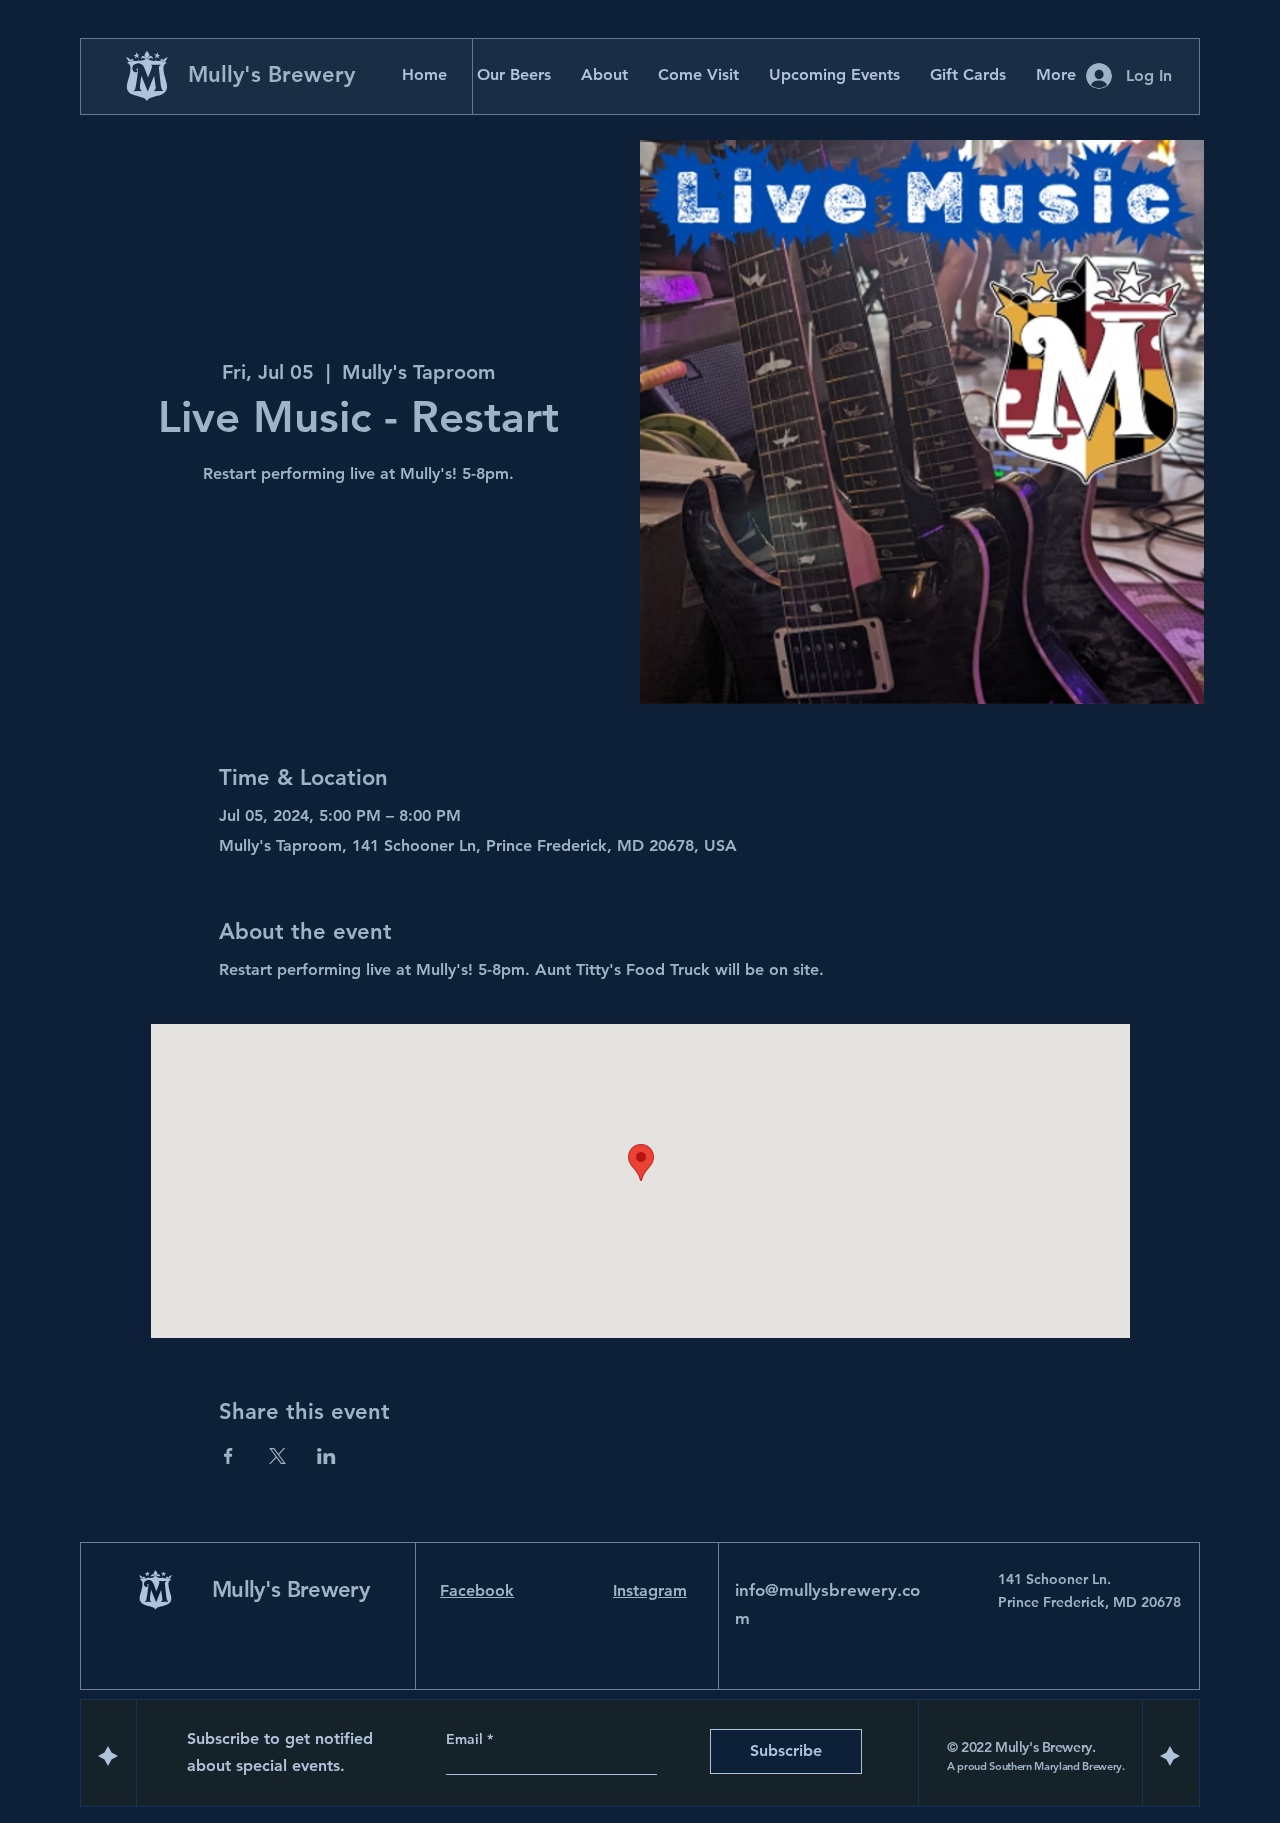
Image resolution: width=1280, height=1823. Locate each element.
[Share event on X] (277, 1456)
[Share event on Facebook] (228, 1456)
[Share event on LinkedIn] (326, 1456)
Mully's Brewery (271, 74)
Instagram (650, 1590)
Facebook (477, 1590)
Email (466, 1739)
